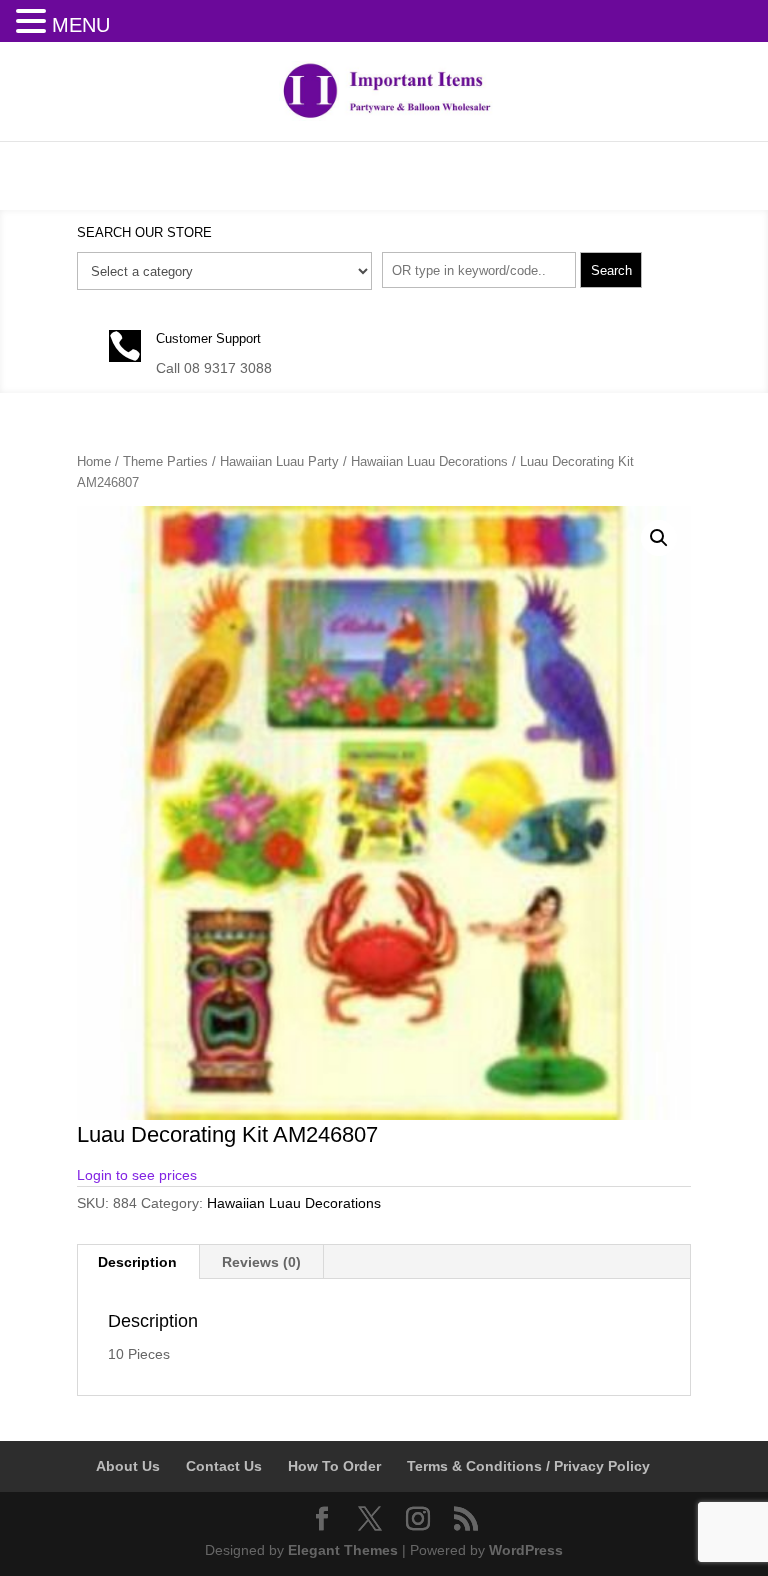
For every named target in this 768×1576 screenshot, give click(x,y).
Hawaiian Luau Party (279, 461)
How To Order (334, 1466)
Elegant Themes (343, 1550)
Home (94, 461)
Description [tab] (137, 1262)
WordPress (526, 1550)
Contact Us (224, 1466)
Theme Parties (165, 461)
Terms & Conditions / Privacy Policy (528, 1466)
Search (611, 270)
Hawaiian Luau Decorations (429, 461)
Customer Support (208, 338)
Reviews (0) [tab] (261, 1262)
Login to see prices (137, 1175)
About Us (128, 1466)
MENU (81, 25)
